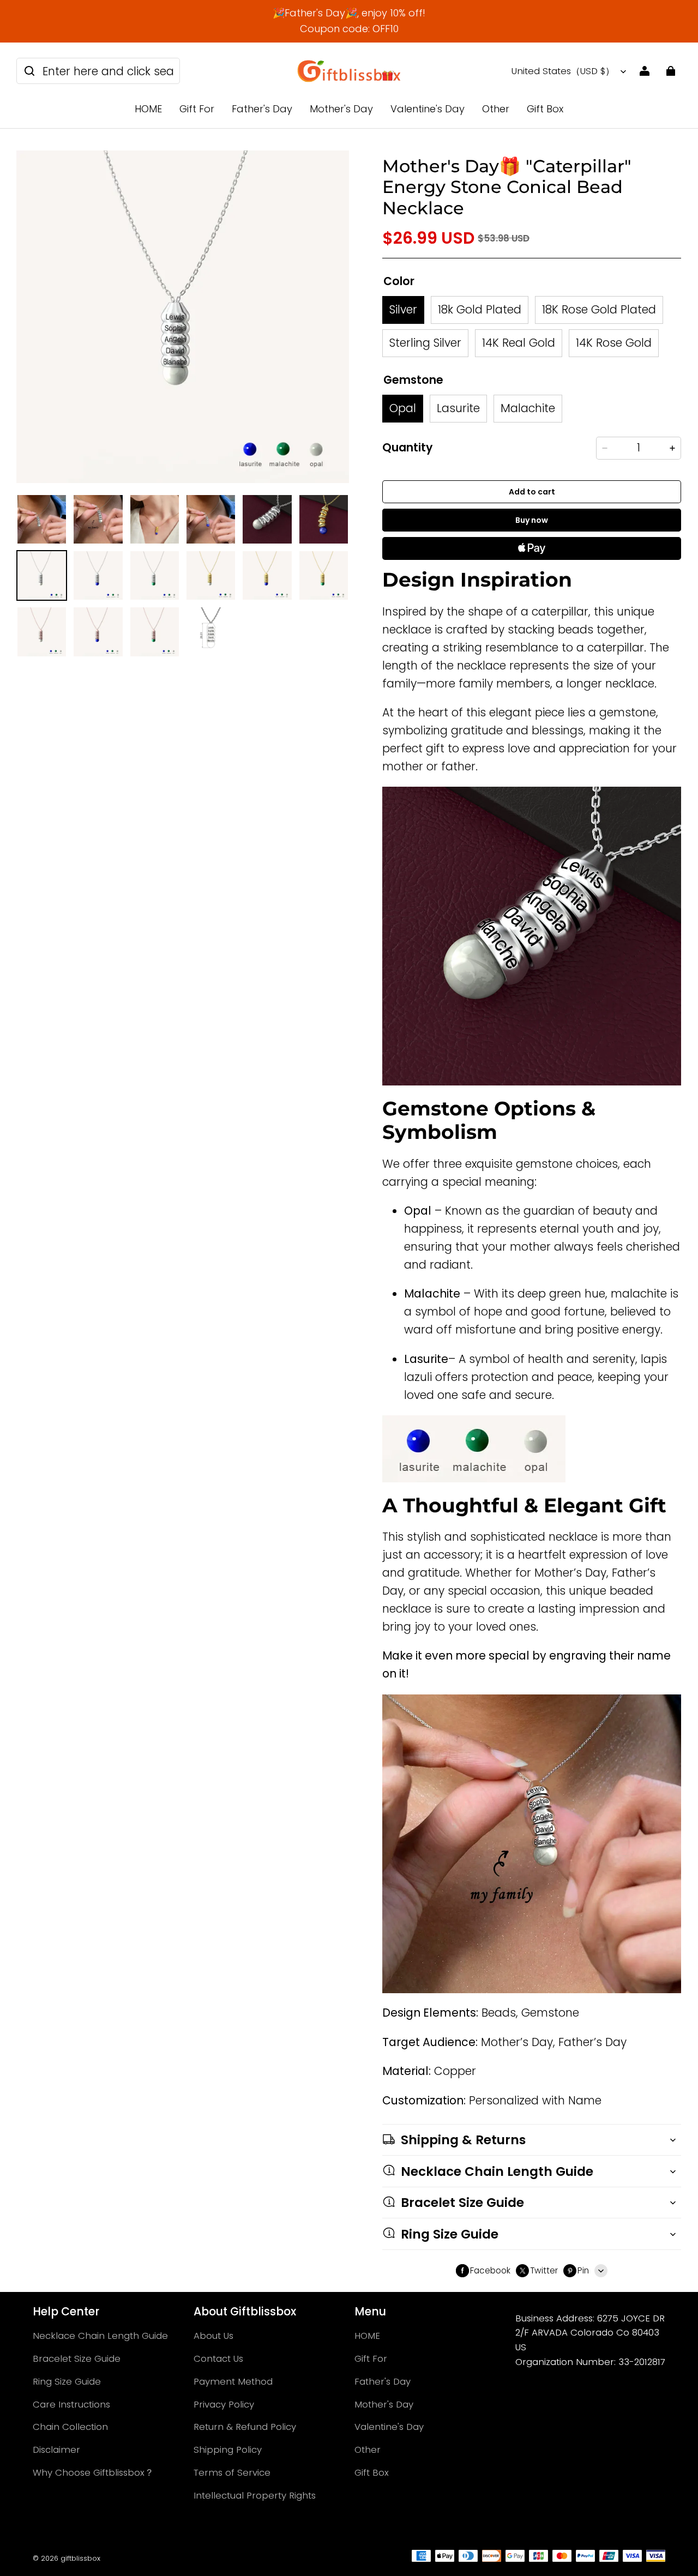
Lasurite (458, 408)
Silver (403, 309)
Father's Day (262, 109)
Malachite (528, 408)
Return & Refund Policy (245, 2427)
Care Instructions (71, 2404)
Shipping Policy (228, 2450)
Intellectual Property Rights (255, 2495)
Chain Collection (70, 2427)
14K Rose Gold (614, 343)
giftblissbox (80, 2558)
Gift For (197, 109)
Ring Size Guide (67, 2381)
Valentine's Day (428, 109)
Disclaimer (56, 2450)
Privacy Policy (224, 2404)
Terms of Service (232, 2472)
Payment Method (233, 2381)
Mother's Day (341, 109)
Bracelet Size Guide (77, 2358)
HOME (148, 109)
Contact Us (218, 2358)
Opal (403, 408)
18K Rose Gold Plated (599, 309)
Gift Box (545, 109)
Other (496, 109)
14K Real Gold (519, 343)
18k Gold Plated (480, 309)
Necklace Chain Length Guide (100, 2336)
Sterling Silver (425, 343)
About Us (213, 2336)
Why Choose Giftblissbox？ (93, 2472)
